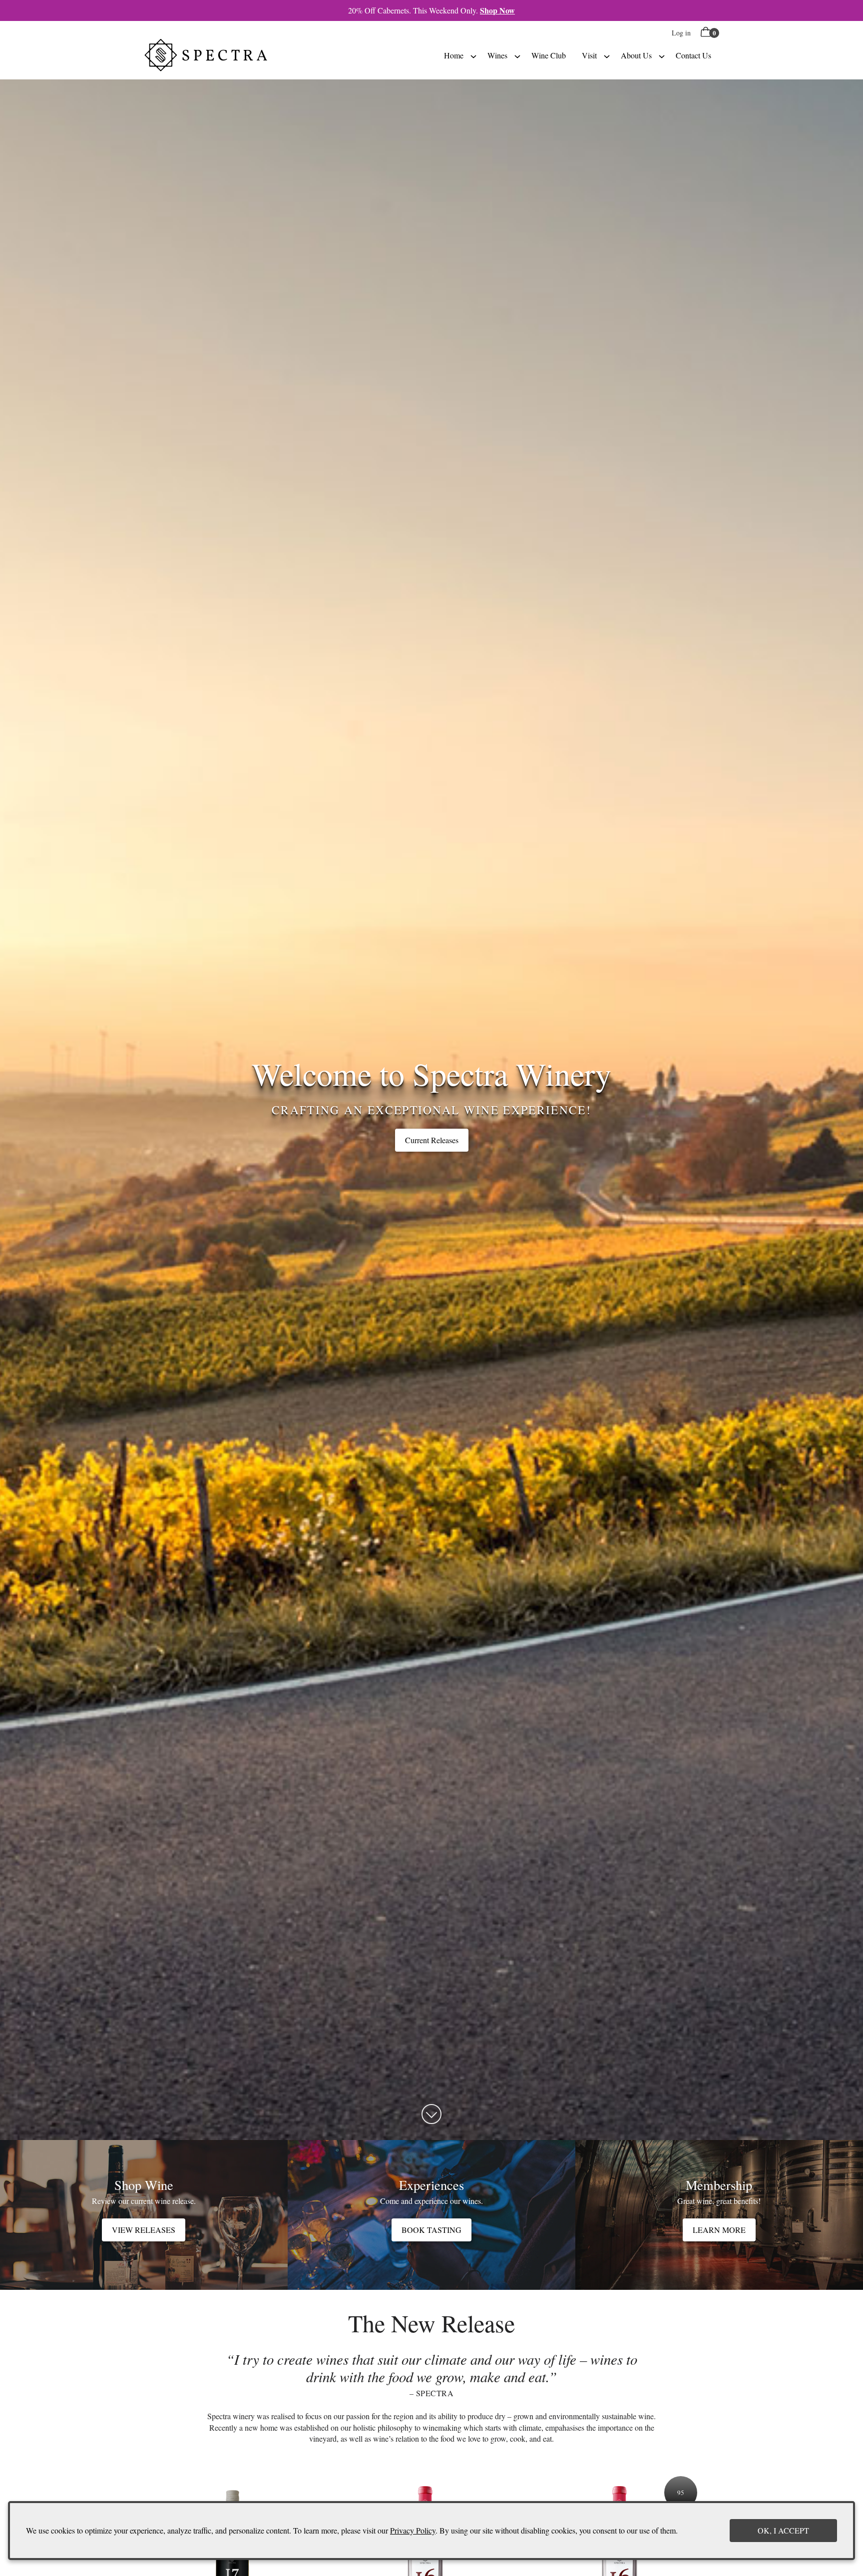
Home (454, 55)
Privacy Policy (413, 2530)
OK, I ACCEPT (783, 2530)
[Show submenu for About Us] (662, 55)
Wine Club (549, 55)
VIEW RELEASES (144, 2230)
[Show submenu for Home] (473, 55)
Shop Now (497, 10)
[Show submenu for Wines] (517, 55)
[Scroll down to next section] (431, 2114)
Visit (589, 55)
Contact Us (693, 55)
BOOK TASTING (431, 2230)
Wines (497, 55)
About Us (636, 55)
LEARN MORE (719, 2230)
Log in (681, 33)
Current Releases (432, 1140)
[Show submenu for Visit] (607, 55)
